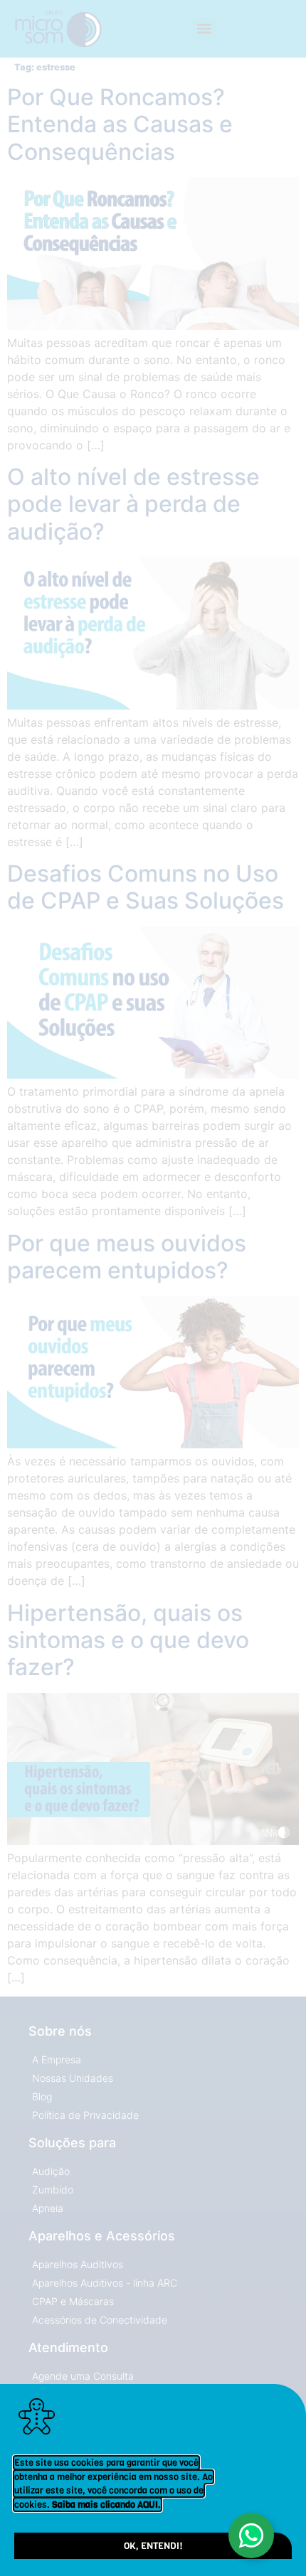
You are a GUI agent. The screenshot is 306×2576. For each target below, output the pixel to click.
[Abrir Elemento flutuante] (251, 2535)
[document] (153, 1288)
